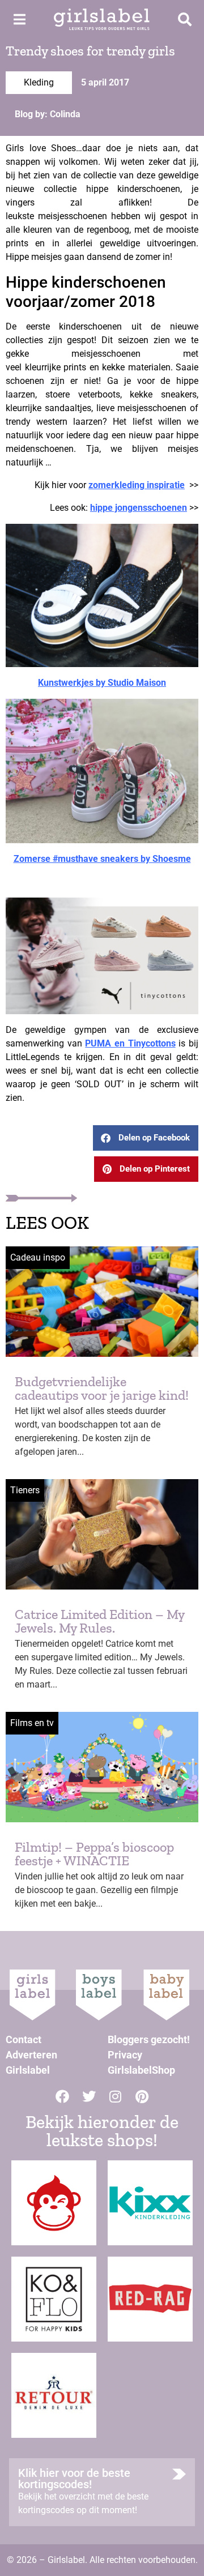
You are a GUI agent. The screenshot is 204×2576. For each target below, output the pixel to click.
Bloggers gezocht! (149, 2039)
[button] (146, 1138)
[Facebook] (62, 2096)
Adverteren (31, 2055)
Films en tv (32, 1723)
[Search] (185, 19)
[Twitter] (89, 2096)
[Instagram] (116, 2096)
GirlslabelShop (141, 2070)
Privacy (125, 2055)
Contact (24, 2039)
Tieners (25, 1490)
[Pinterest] (142, 2096)
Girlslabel (28, 2070)
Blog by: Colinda (48, 114)
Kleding (39, 82)
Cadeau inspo (38, 1257)
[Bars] (19, 19)
